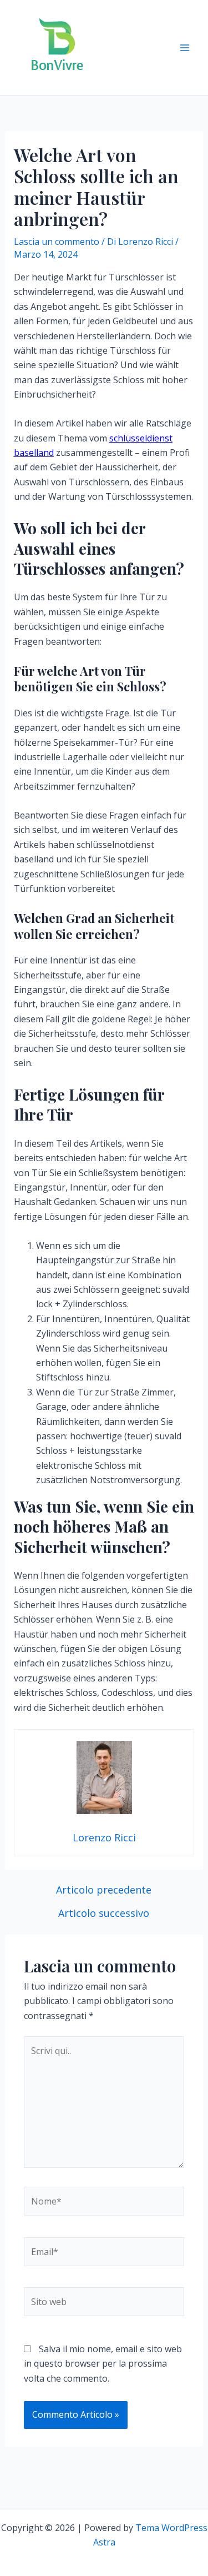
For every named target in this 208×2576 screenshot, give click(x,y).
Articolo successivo (104, 1913)
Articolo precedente (104, 1890)
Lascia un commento (57, 242)
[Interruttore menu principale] (185, 48)
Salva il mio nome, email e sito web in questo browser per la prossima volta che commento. (103, 2364)
